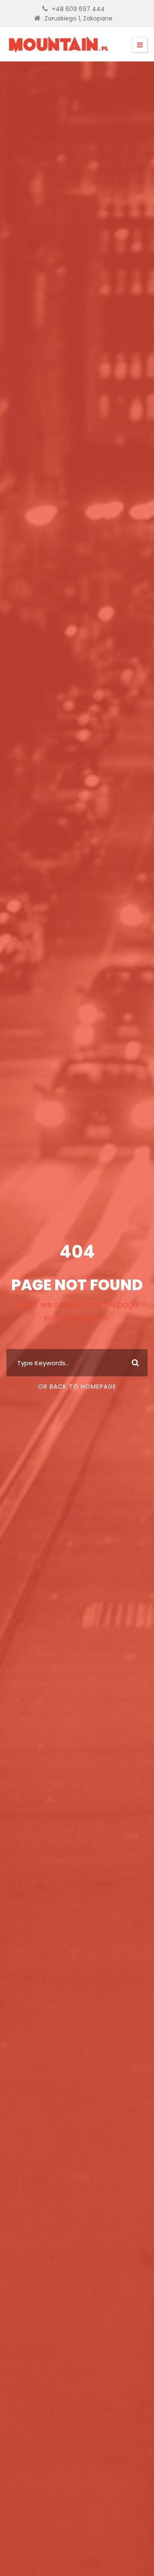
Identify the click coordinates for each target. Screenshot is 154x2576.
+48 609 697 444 (78, 9)
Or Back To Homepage (77, 1387)
